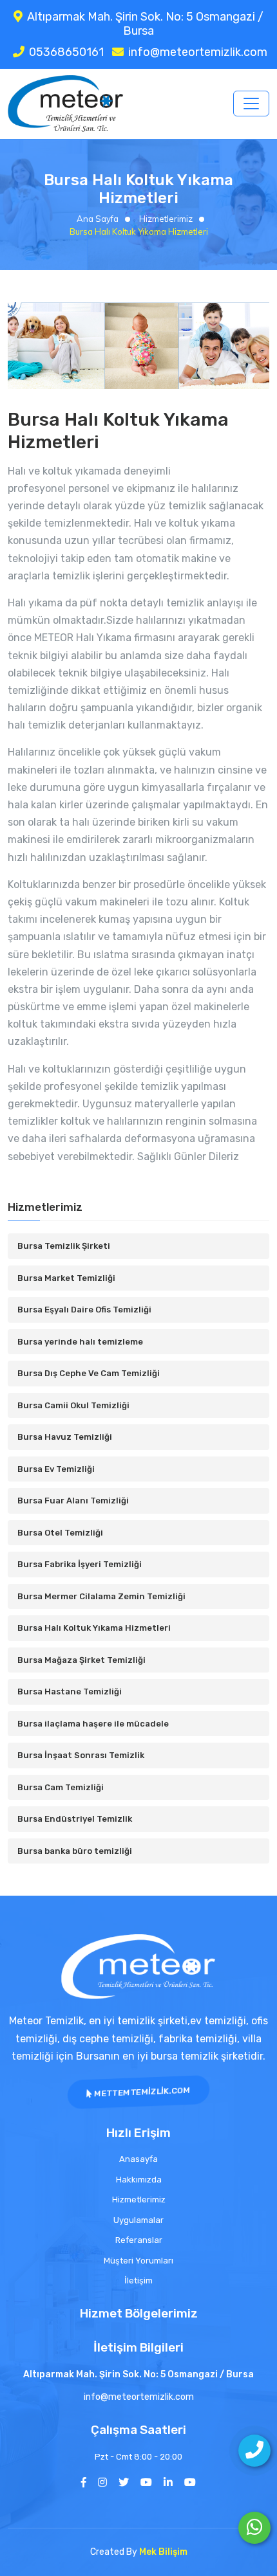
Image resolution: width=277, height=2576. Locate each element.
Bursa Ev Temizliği (56, 1469)
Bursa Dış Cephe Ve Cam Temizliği (89, 1373)
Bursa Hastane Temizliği (70, 1692)
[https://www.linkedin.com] (168, 2482)
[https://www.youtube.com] (146, 2482)
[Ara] (254, 2451)
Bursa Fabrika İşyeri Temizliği (80, 1564)
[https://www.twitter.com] (124, 2482)
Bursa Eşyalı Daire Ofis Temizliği (84, 1310)
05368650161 (66, 52)
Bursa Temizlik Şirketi (64, 1246)
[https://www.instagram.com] (102, 2482)
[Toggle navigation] (251, 104)
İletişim (138, 2281)
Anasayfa (138, 2159)
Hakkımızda (139, 2180)
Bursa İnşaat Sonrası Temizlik (81, 1755)
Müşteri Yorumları (138, 2261)
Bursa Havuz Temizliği (65, 1437)
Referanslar (139, 2240)
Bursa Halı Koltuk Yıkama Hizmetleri (94, 1628)
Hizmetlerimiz (165, 219)
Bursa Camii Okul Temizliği (73, 1405)
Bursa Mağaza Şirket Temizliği (81, 1660)
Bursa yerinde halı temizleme (80, 1342)
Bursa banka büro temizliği (75, 1851)
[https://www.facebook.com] (84, 2482)
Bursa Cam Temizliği (61, 1787)
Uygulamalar (138, 2220)
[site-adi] (66, 104)
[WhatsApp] (254, 2528)
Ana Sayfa (98, 219)
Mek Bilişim (163, 2552)
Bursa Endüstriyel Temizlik (75, 1819)
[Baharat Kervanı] (190, 2482)
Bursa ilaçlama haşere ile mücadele (93, 1724)
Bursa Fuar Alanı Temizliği (73, 1501)
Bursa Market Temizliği (66, 1278)
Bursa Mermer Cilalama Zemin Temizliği (101, 1596)
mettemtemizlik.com (141, 2092)
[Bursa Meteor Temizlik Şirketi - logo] (138, 1967)
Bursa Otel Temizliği (60, 1533)
